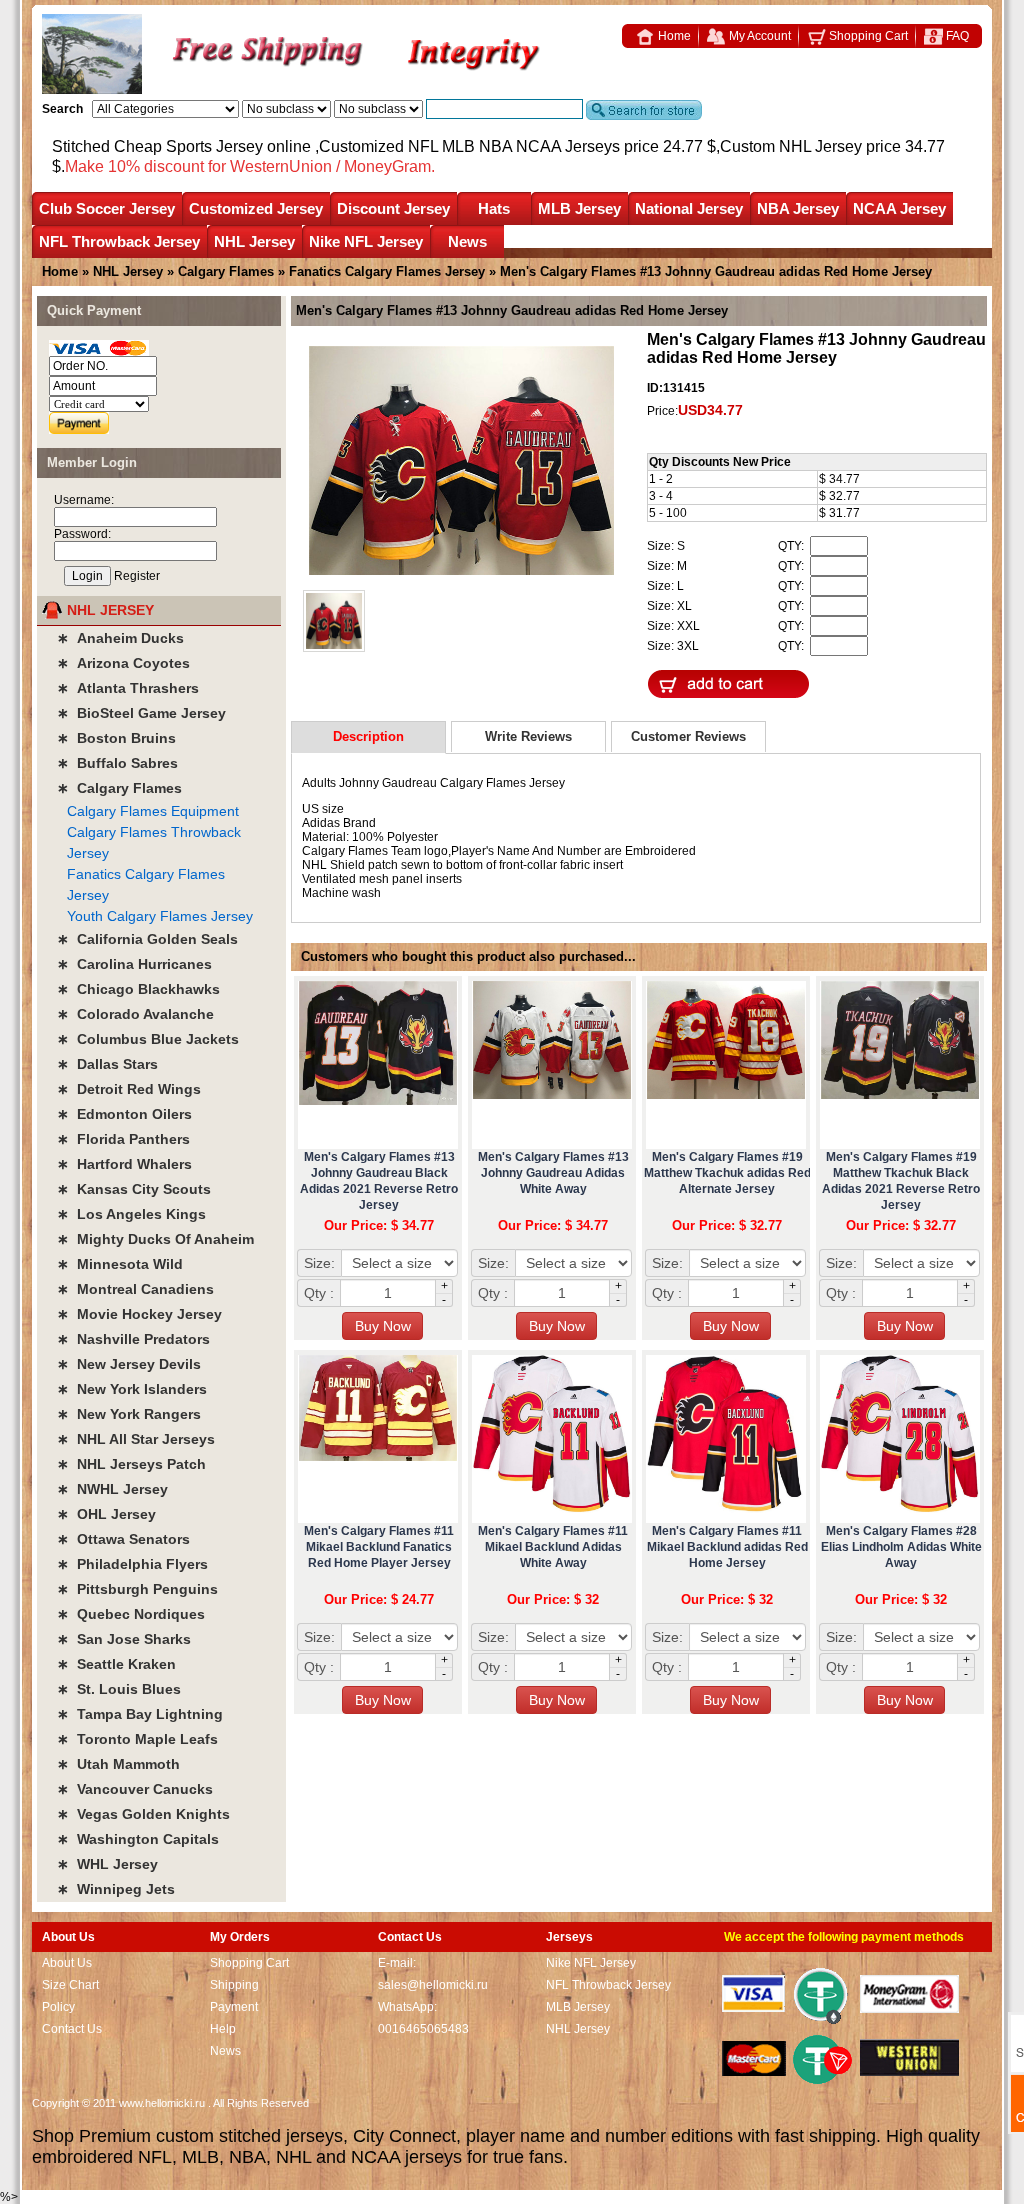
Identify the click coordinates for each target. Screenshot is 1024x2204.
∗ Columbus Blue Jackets (148, 1039)
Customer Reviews (688, 736)
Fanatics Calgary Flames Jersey (387, 271)
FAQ (956, 36)
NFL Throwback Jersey (119, 241)
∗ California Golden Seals (147, 939)
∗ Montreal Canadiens (135, 1289)
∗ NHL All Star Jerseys (136, 1439)
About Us (67, 1963)
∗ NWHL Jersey (112, 1489)
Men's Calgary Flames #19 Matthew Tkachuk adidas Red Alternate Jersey (727, 1173)
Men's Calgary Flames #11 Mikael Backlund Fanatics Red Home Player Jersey (379, 1547)
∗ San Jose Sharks (124, 1639)
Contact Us (72, 2029)
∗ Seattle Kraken (116, 1664)
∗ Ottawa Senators (123, 1539)
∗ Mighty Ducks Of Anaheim (155, 1239)
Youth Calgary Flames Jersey (160, 916)
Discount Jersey (393, 208)
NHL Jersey (254, 241)
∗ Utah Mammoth (118, 1764)
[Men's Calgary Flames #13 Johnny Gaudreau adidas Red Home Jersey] (461, 462)
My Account (758, 36)
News (467, 241)
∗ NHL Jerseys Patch (131, 1464)
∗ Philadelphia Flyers (132, 1564)
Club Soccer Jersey (107, 208)
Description (368, 736)
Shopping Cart (867, 36)
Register (137, 576)
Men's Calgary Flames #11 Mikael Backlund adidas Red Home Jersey (727, 1547)
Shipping (234, 1985)
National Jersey (689, 208)
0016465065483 (423, 2029)
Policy (58, 2007)
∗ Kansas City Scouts (134, 1189)
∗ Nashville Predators (133, 1339)
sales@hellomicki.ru (433, 1985)
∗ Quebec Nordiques (131, 1614)
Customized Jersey (256, 208)
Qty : (319, 1293)
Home (673, 36)
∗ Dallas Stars (107, 1064)
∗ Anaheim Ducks (120, 638)
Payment (234, 2007)
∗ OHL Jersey (106, 1514)
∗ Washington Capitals (138, 1839)
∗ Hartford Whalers (124, 1164)
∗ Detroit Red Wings (129, 1089)
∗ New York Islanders (132, 1389)
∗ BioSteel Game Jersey (141, 713)
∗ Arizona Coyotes (123, 663)
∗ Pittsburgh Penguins (137, 1589)
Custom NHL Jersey (791, 146)
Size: (319, 1263)
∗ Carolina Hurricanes (134, 964)
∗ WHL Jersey (107, 1864)
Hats (494, 208)
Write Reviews (528, 736)
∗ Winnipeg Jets (116, 1889)
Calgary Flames (226, 271)
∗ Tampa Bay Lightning (140, 1714)
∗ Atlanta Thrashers (128, 688)
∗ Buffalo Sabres (117, 763)
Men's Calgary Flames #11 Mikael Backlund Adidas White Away (553, 1547)
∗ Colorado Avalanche (135, 1014)
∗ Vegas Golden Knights (143, 1814)
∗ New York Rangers (129, 1414)
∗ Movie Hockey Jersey (139, 1314)
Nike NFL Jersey (366, 241)
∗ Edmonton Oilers (124, 1114)
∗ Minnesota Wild (120, 1264)
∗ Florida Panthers (123, 1139)
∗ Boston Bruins (116, 738)
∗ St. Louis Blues (119, 1689)
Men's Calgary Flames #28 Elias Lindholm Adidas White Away (901, 1547)
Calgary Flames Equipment (153, 811)
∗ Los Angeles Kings (131, 1214)
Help (223, 2029)
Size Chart (70, 1985)
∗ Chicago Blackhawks (138, 989)
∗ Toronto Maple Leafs (137, 1739)
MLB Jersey (579, 208)
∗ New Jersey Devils (129, 1364)
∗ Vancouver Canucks (135, 1789)
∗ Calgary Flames (119, 788)
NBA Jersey (798, 208)
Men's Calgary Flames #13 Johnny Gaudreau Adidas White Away (553, 1173)
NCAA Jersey (899, 208)
